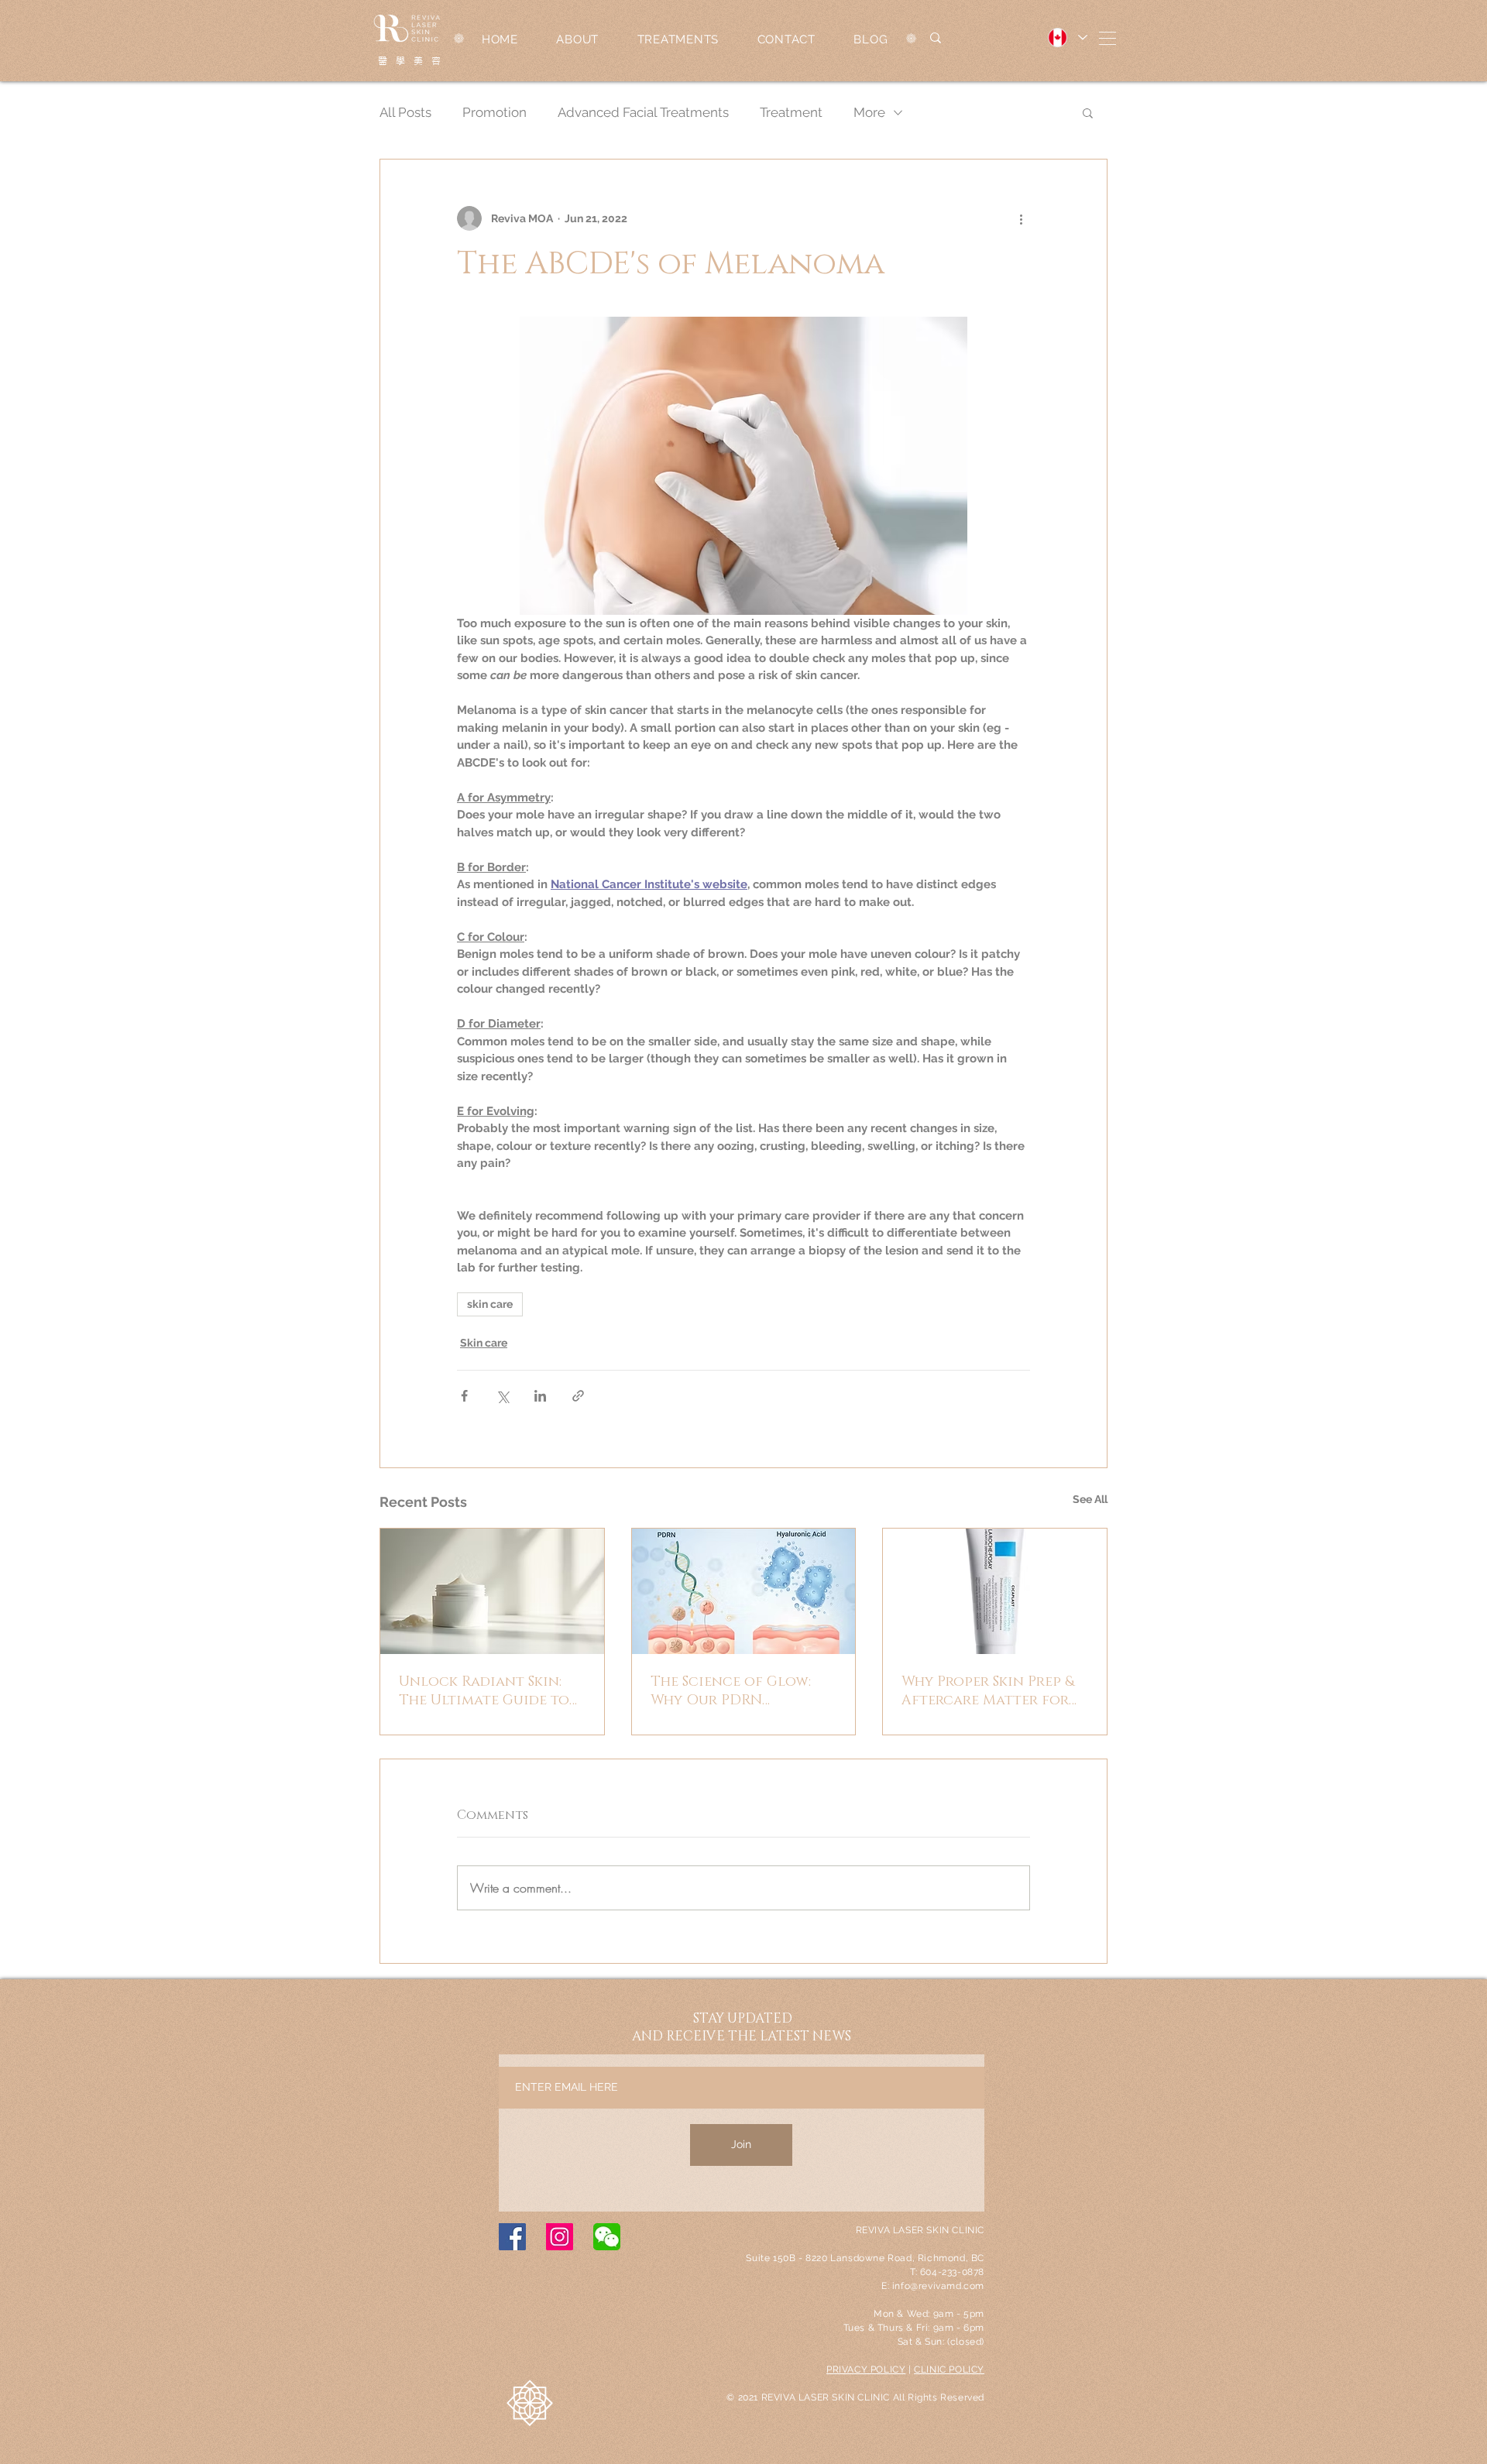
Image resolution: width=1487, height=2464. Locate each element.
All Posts (405, 112)
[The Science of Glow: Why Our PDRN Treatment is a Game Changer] (744, 1591)
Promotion (495, 112)
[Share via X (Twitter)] (502, 1396)
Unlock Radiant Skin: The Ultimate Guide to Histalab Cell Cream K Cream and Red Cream (484, 1691)
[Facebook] (512, 2237)
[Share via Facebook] (464, 1396)
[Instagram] (560, 2237)
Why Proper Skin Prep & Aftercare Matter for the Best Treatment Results (988, 1691)
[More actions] (1021, 218)
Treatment (791, 112)
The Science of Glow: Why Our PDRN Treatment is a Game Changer (731, 1691)
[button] (1108, 38)
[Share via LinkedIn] (540, 1396)
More (869, 112)
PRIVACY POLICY (866, 2370)
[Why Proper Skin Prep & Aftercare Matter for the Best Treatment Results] (995, 1591)
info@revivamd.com (938, 2286)
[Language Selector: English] (1067, 38)
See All (1090, 1499)
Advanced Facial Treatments (643, 112)
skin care (490, 1304)
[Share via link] (578, 1396)
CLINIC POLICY (949, 2370)
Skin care (484, 1343)
